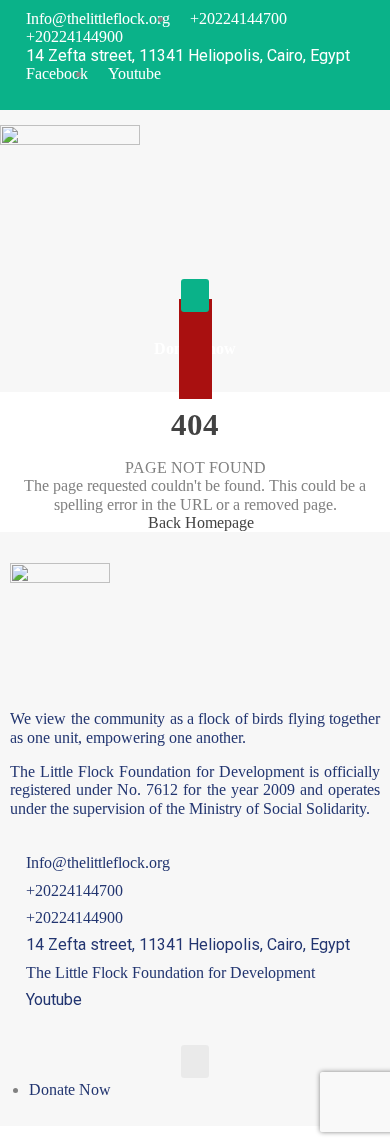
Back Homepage (201, 522)
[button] (195, 295)
